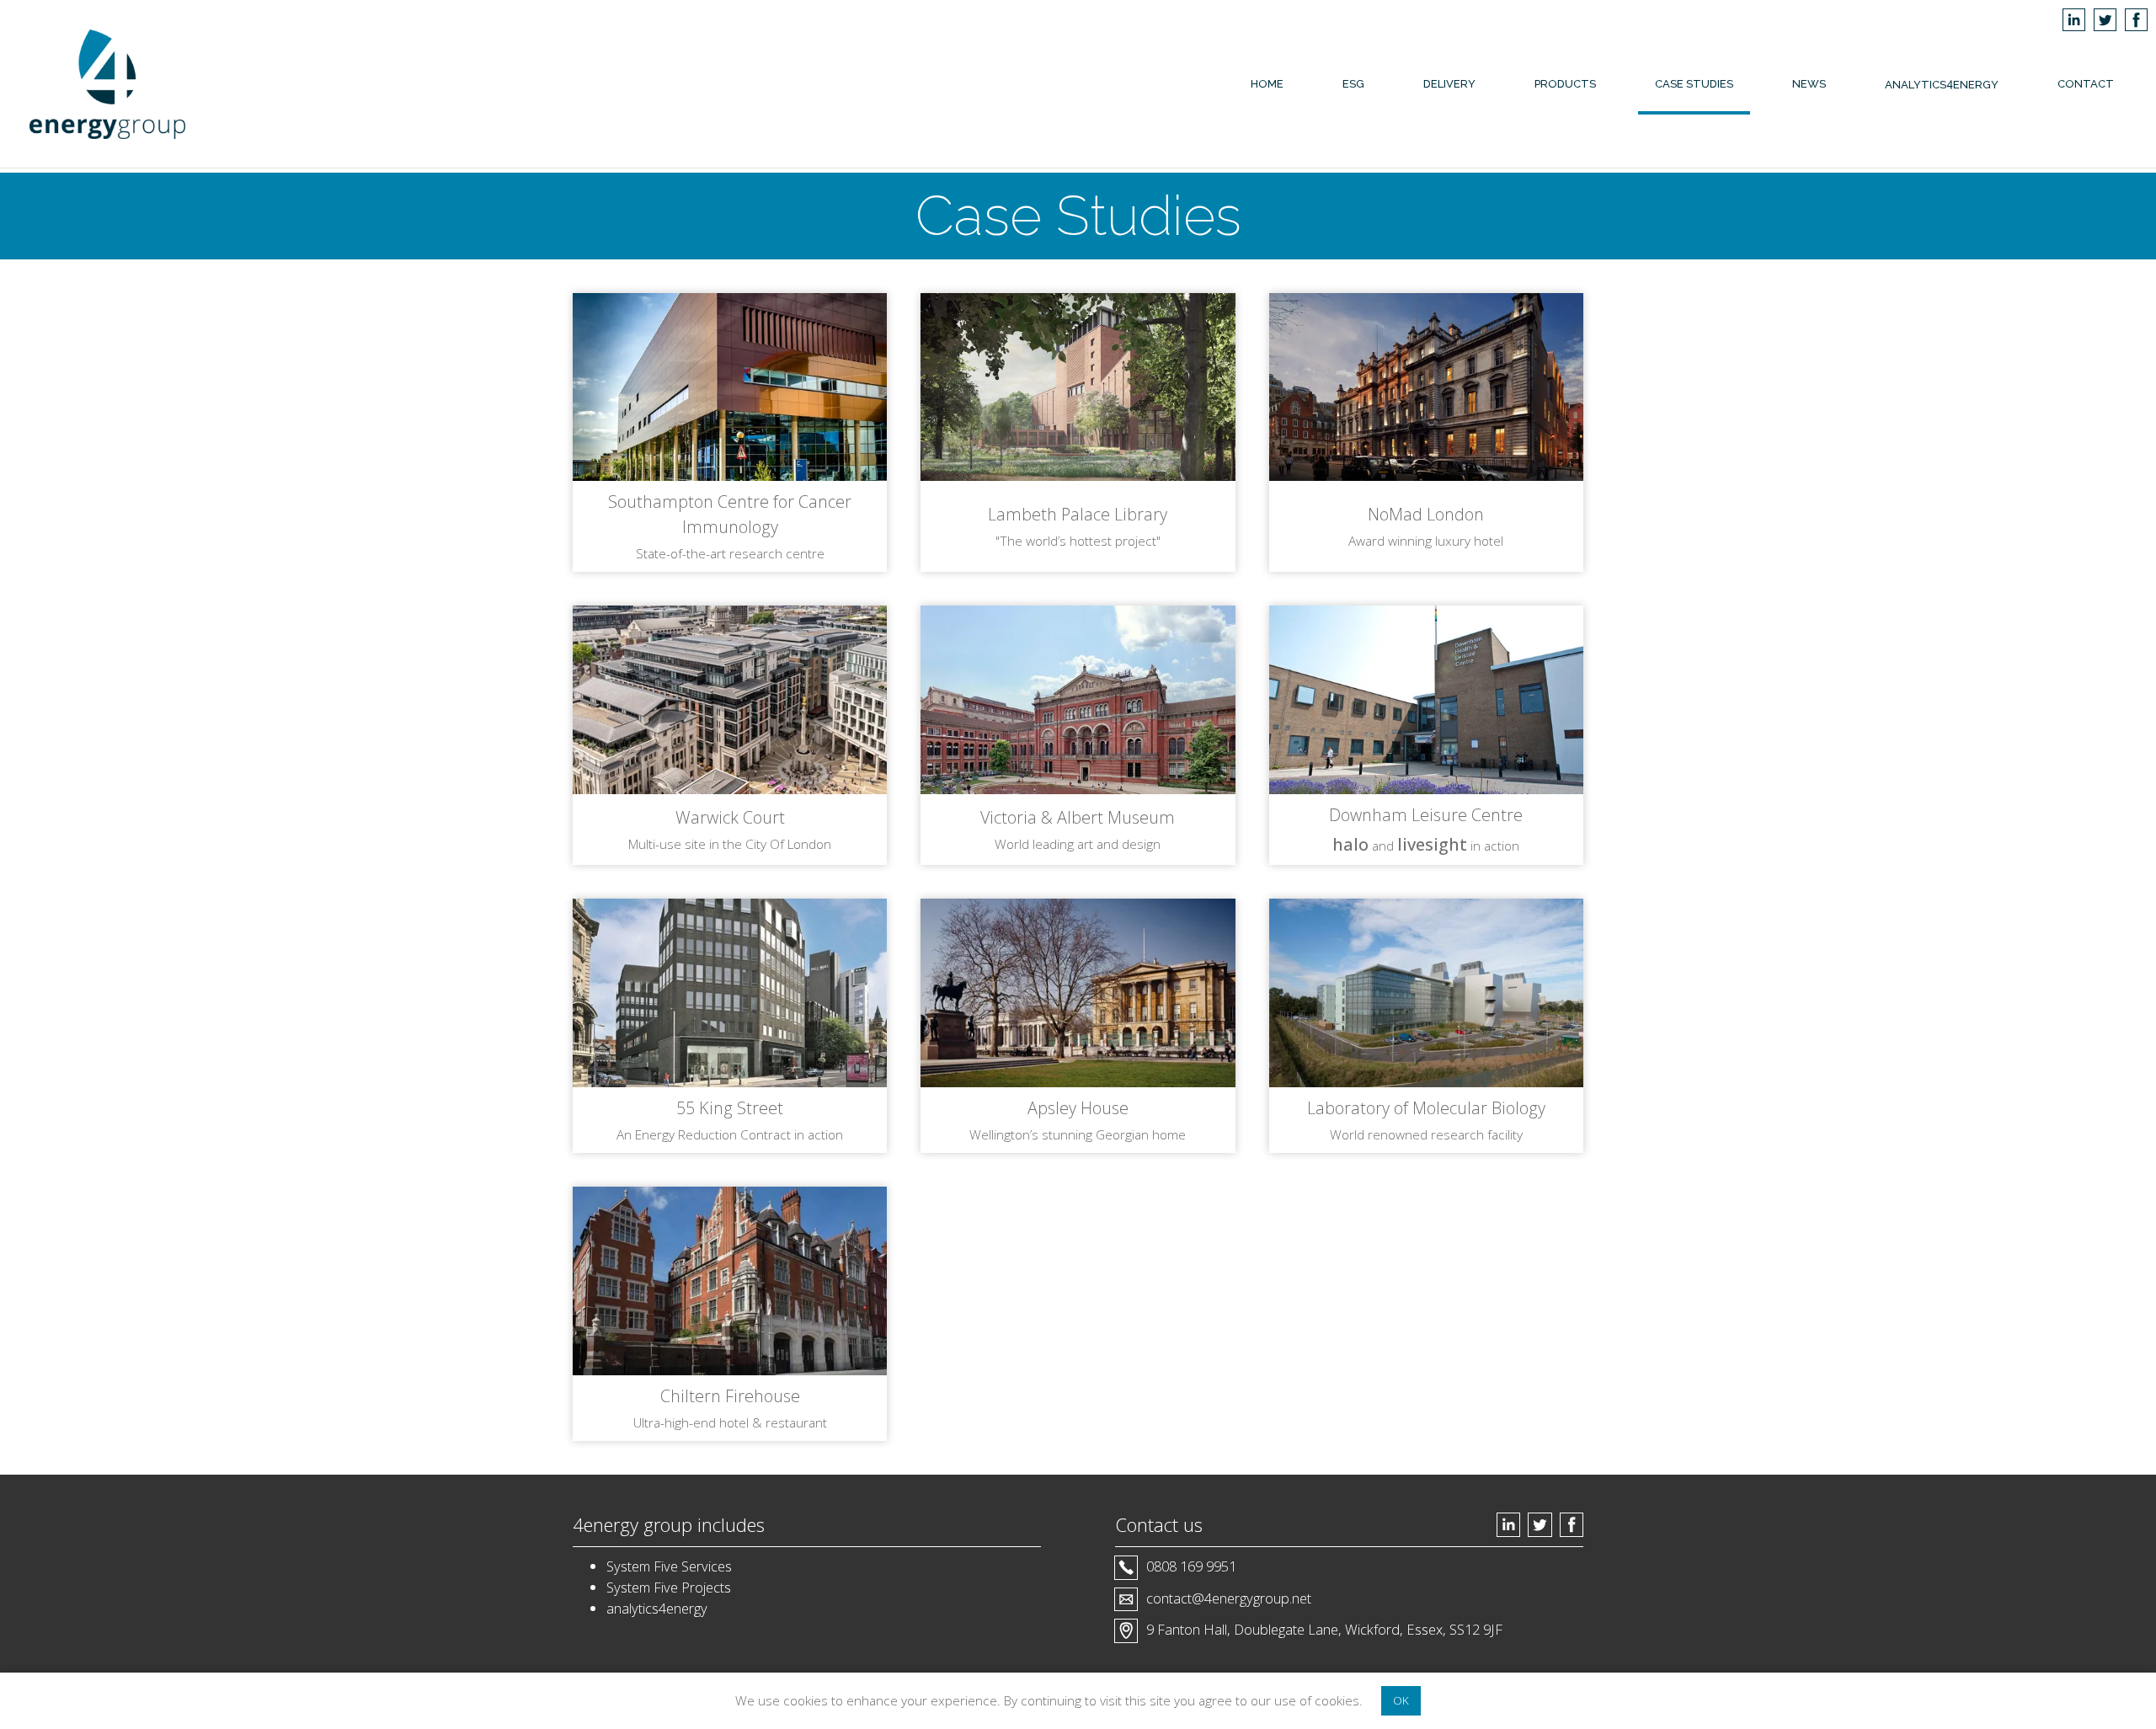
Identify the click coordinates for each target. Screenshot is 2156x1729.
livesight (1432, 844)
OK (1401, 1700)
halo (1350, 844)
